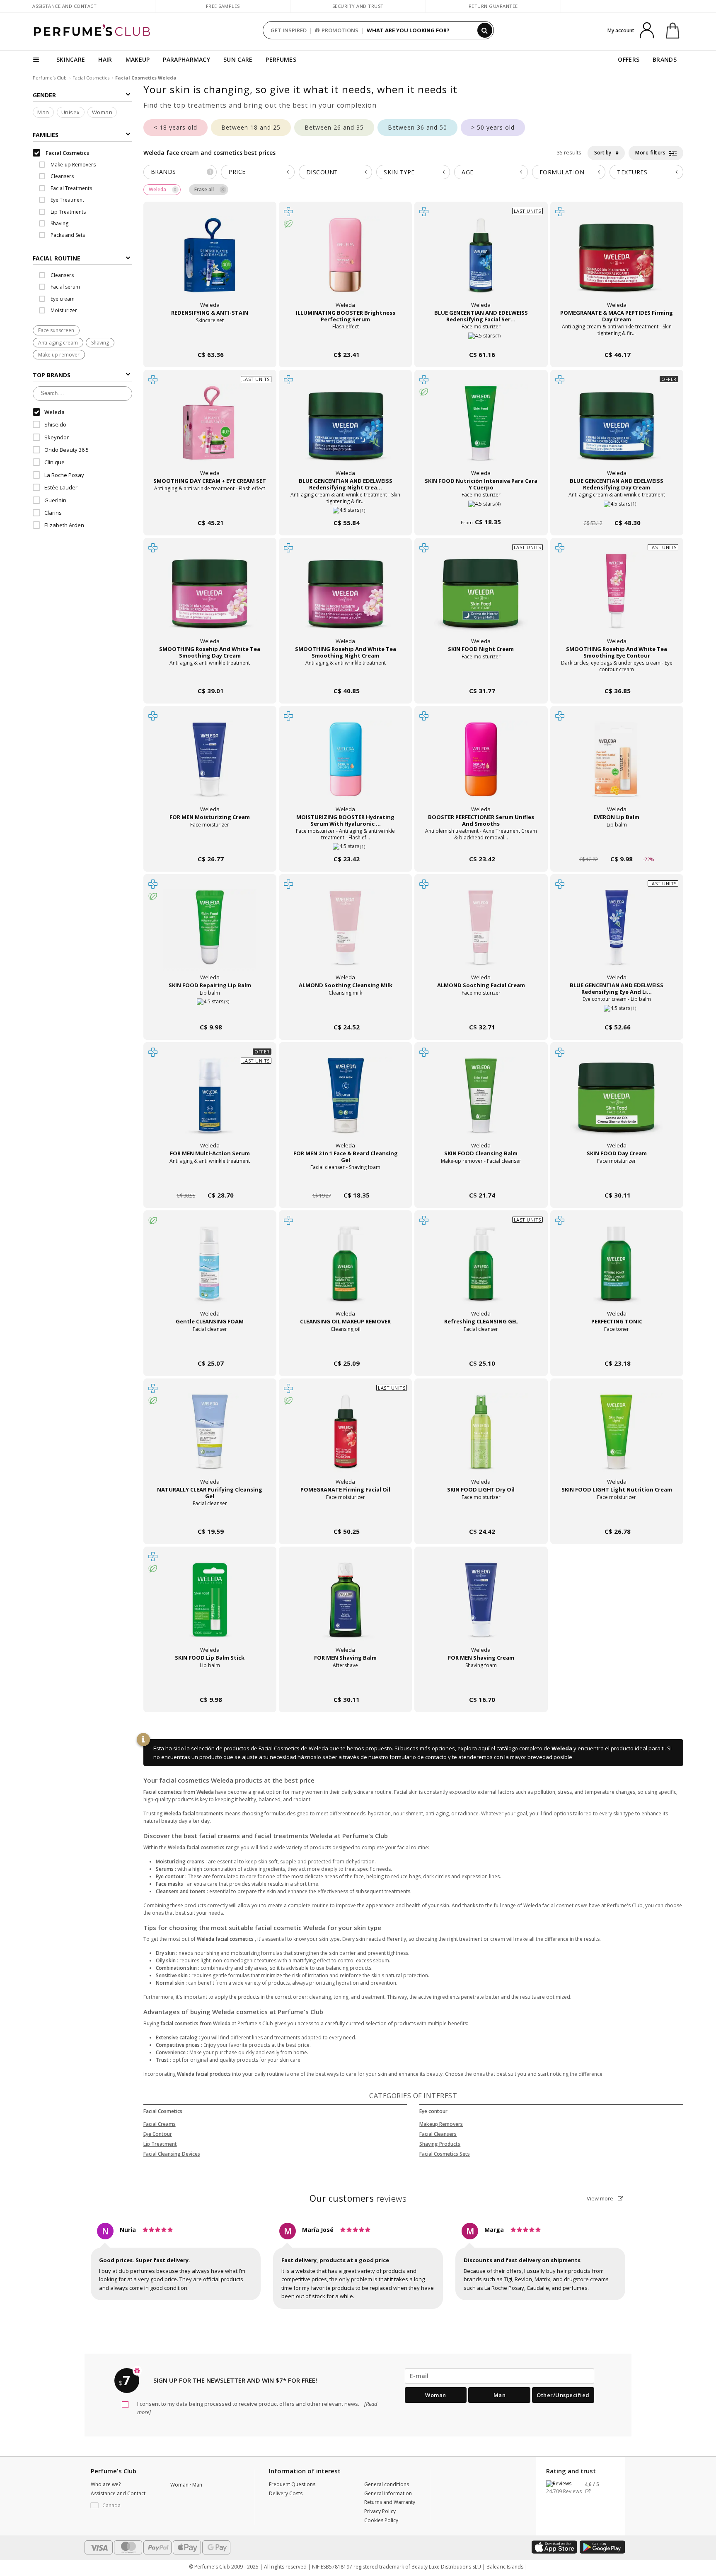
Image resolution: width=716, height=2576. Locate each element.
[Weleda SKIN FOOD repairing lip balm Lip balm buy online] (210, 1011)
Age (468, 172)
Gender (44, 95)
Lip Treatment (160, 2144)
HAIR (105, 59)
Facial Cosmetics (91, 78)
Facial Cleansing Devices (172, 2154)
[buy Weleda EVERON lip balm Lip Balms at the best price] (617, 767)
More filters (651, 153)
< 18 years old (175, 127)
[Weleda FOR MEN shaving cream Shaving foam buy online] (481, 1684)
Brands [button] (181, 172)
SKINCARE (71, 59)
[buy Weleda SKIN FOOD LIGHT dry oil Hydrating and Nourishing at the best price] (481, 1440)
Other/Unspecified (563, 2395)
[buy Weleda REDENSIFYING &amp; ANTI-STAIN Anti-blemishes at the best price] (210, 263)
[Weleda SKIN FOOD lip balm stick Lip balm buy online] (210, 1684)
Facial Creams (160, 2124)
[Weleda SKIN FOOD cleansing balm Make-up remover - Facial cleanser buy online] (481, 1180)
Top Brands (52, 375)
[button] (124, 2506)
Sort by (603, 153)
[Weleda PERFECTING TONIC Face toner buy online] (617, 1348)
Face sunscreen (56, 330)
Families (46, 135)
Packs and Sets (67, 235)
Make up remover (59, 355)
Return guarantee (493, 6)
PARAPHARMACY (186, 59)
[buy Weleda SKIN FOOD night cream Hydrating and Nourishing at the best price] (481, 599)
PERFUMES (281, 59)
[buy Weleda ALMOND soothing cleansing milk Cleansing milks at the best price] (346, 935)
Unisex (71, 112)
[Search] (485, 30)
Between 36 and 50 (417, 127)
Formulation (562, 172)
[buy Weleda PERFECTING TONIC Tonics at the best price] (617, 1272)
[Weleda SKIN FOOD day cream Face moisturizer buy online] (617, 1180)
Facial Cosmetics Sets (445, 2154)
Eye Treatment (67, 200)
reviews (358, 2198)
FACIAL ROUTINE (57, 258)
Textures (632, 172)
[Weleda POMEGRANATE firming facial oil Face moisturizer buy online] (345, 1516)
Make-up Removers (73, 165)
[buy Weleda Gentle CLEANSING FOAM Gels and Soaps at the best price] (210, 1272)
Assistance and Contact (64, 6)
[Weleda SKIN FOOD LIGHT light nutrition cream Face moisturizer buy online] (617, 1516)
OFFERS (629, 59)
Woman (102, 112)
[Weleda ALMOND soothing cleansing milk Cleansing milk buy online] (345, 1011)
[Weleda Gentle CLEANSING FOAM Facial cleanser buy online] (210, 1348)
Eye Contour (158, 2134)
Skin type (399, 172)
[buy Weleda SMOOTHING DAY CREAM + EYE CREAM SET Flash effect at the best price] (210, 431)
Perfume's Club (50, 78)
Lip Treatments (68, 212)
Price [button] (237, 172)
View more (601, 2198)
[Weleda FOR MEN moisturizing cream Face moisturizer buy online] (210, 843)
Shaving (59, 223)
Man (43, 112)
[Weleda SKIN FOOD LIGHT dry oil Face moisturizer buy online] (481, 1516)
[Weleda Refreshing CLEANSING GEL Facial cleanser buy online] (481, 1348)
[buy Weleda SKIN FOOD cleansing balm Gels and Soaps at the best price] (481, 1104)
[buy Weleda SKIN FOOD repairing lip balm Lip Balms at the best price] (210, 935)
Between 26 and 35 (334, 127)
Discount (322, 172)
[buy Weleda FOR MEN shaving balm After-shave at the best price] (346, 1608)
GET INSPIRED (289, 30)
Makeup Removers (441, 2124)
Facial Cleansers (438, 2134)
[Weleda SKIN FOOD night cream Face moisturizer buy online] (481, 675)
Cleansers (62, 176)
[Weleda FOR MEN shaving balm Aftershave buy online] (345, 1684)
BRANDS (665, 59)
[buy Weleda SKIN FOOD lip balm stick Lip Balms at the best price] (210, 1608)
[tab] (82, 258)
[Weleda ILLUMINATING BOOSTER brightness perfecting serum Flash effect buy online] (345, 339)
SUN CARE (238, 59)
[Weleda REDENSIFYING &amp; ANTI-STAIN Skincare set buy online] (210, 339)
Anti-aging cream (58, 343)
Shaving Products (440, 2144)
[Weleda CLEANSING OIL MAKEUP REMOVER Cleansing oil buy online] (345, 1348)
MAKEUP (138, 59)
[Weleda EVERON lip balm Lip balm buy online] (617, 843)
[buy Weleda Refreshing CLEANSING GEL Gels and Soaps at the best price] (481, 1272)
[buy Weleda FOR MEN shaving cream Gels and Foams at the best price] (481, 1608)
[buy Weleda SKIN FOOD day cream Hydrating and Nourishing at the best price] (617, 1104)
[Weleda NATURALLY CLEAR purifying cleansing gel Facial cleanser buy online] (210, 1516)
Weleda (562, 1748)
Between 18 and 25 (251, 127)
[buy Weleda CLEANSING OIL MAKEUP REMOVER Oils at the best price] (346, 1272)
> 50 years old (493, 127)
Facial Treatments (71, 188)
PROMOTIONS (340, 30)
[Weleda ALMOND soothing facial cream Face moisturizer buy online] (481, 1011)
